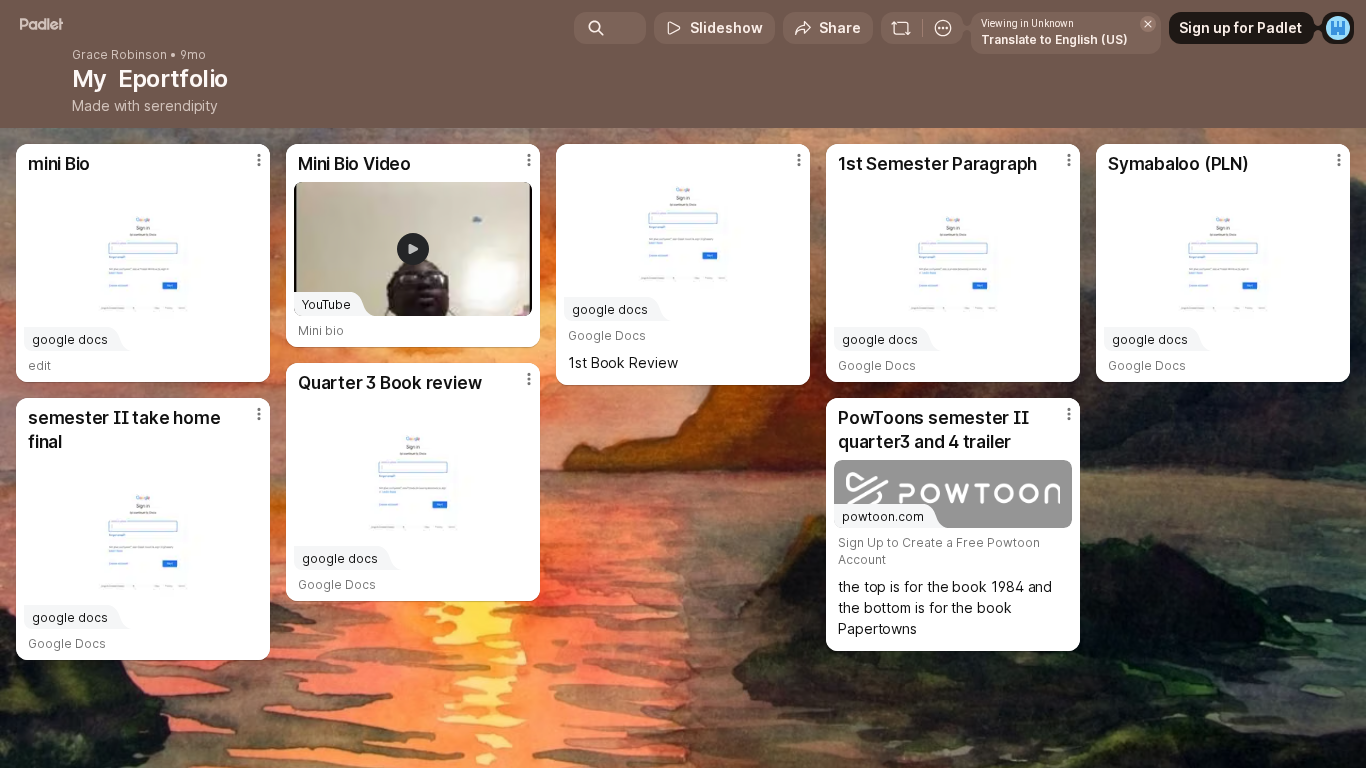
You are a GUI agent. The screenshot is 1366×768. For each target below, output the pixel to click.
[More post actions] (259, 160)
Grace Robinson (119, 55)
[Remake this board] (901, 28)
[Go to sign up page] (1338, 28)
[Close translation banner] (1148, 24)
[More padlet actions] (943, 28)
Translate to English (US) (1054, 39)
